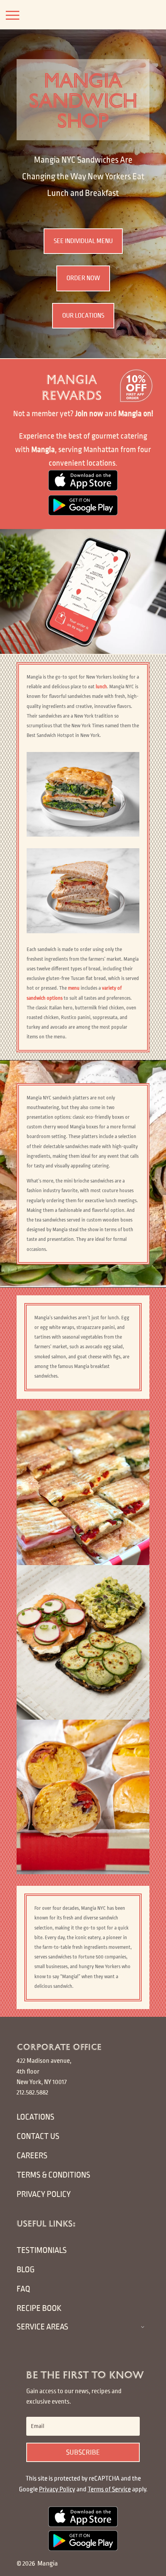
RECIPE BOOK (39, 2308)
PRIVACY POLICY (44, 2194)
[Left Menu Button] (13, 15)
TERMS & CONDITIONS (53, 2175)
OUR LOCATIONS (83, 316)
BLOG (26, 2270)
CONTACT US (38, 2136)
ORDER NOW (83, 278)
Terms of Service (109, 2489)
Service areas (42, 2327)
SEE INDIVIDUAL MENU (83, 241)
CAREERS (32, 2156)
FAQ (23, 2289)
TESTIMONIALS (42, 2250)
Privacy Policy (57, 2489)
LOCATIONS (36, 2117)
